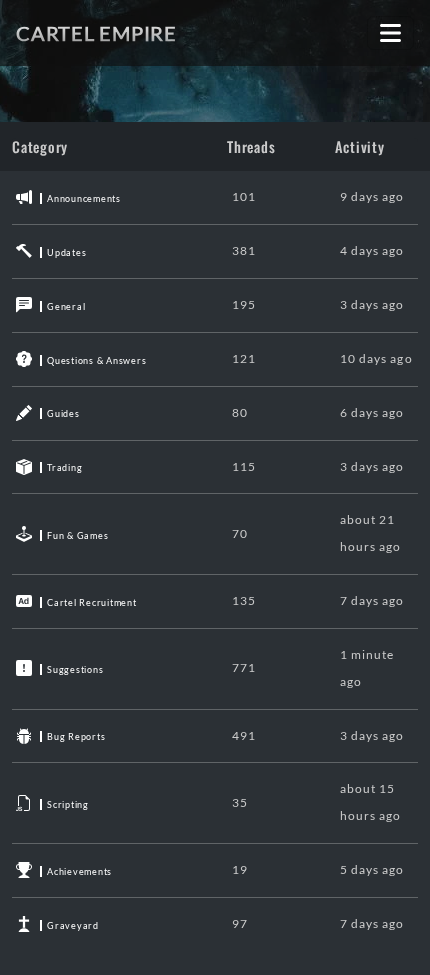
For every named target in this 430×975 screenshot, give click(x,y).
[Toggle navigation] (390, 33)
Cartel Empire (96, 33)
